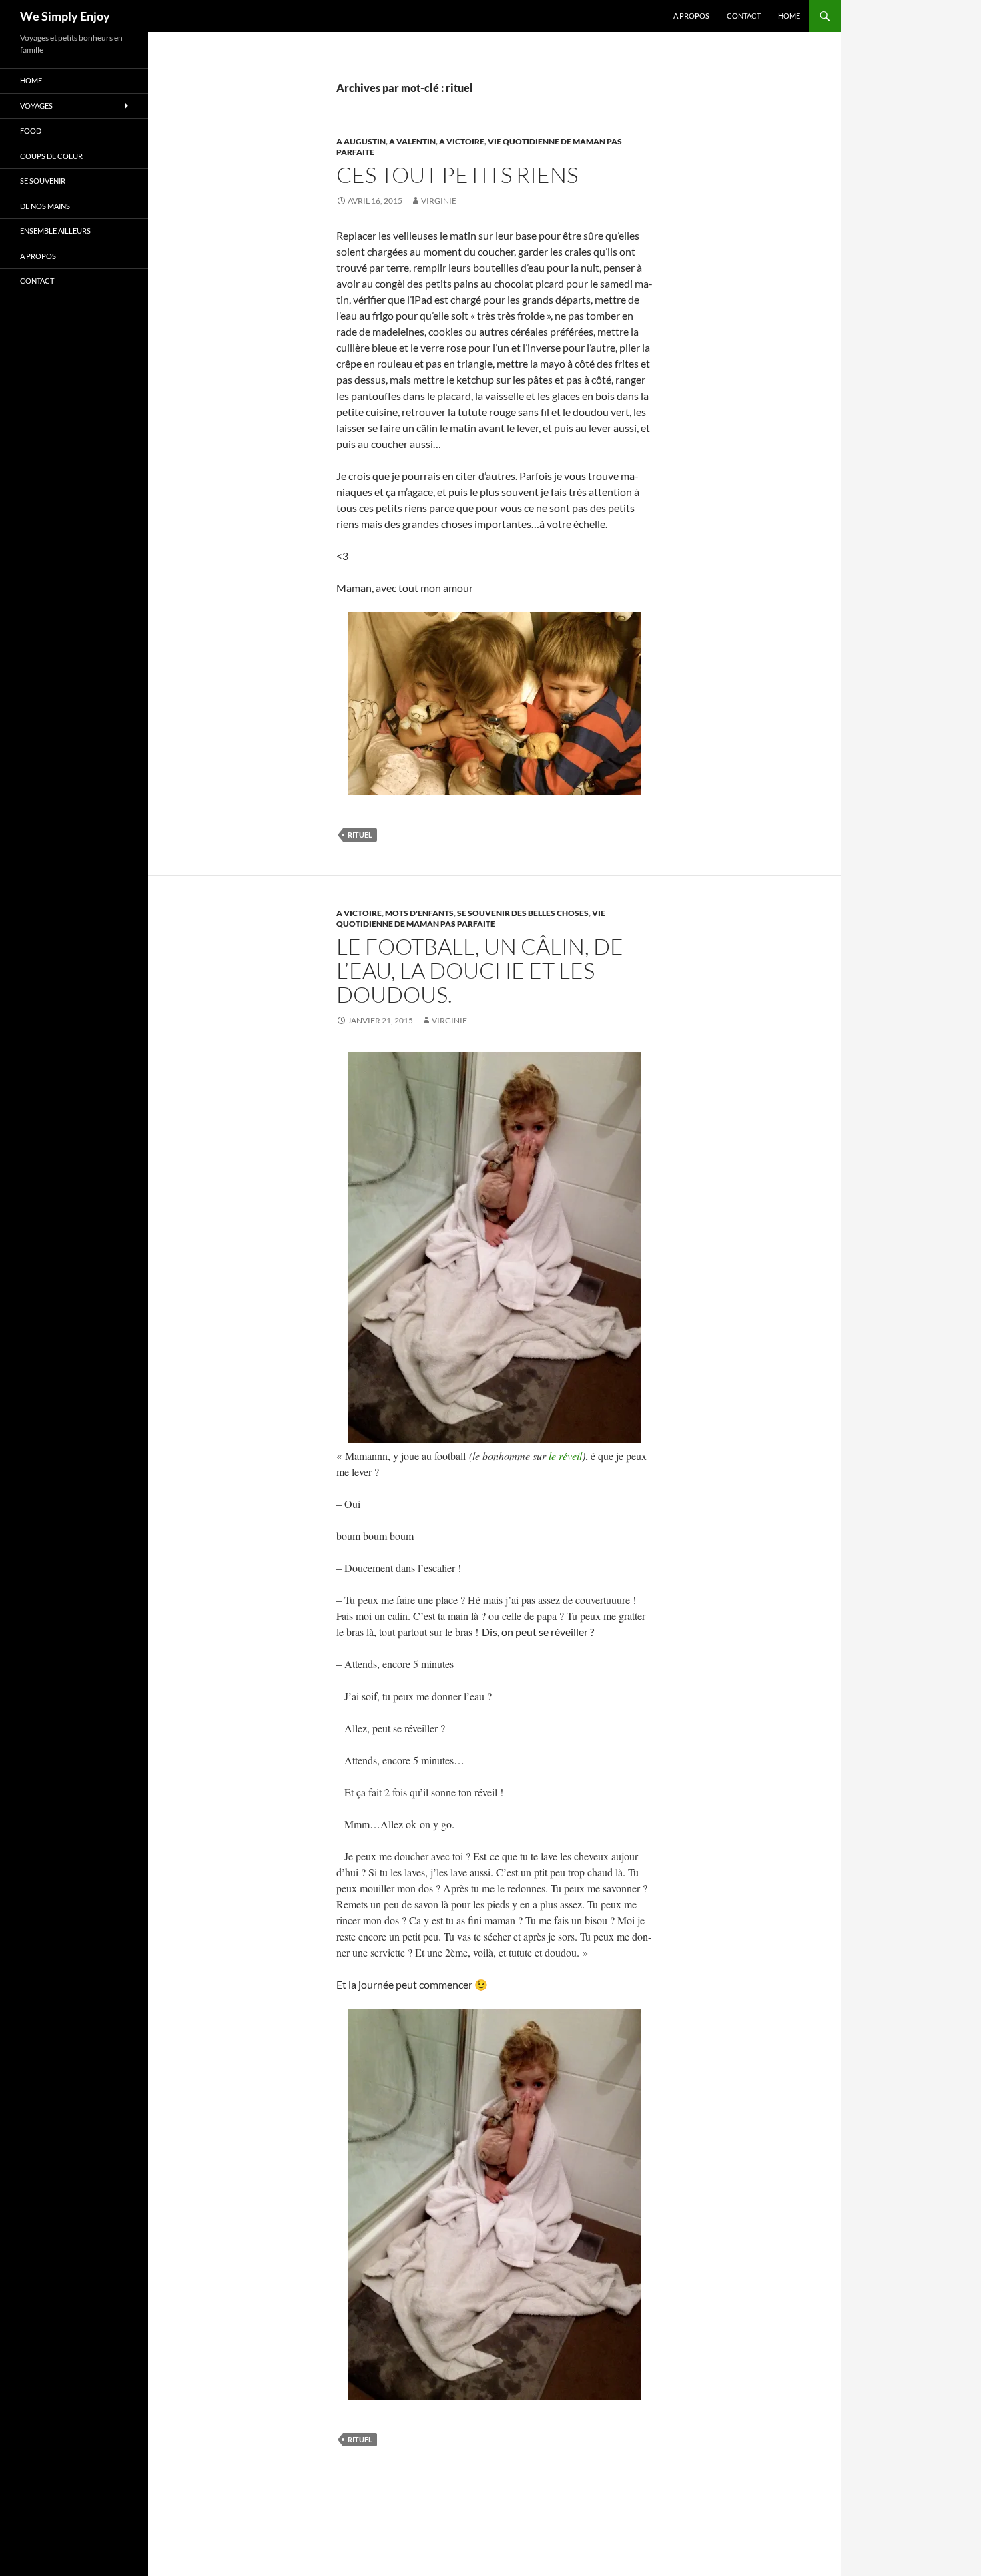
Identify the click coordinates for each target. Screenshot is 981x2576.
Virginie (439, 201)
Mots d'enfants (419, 913)
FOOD (31, 131)
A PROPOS (691, 16)
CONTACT (744, 16)
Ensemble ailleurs (55, 231)
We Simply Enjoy (65, 16)
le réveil (565, 1456)
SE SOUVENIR (43, 181)
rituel (360, 835)
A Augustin (361, 141)
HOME (789, 16)
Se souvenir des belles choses (523, 913)
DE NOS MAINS (45, 206)
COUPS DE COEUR (51, 156)
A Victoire (462, 141)
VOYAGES (36, 106)
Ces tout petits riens (457, 175)
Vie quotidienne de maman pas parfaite (471, 918)
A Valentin (412, 141)
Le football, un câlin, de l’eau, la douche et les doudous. (480, 970)
